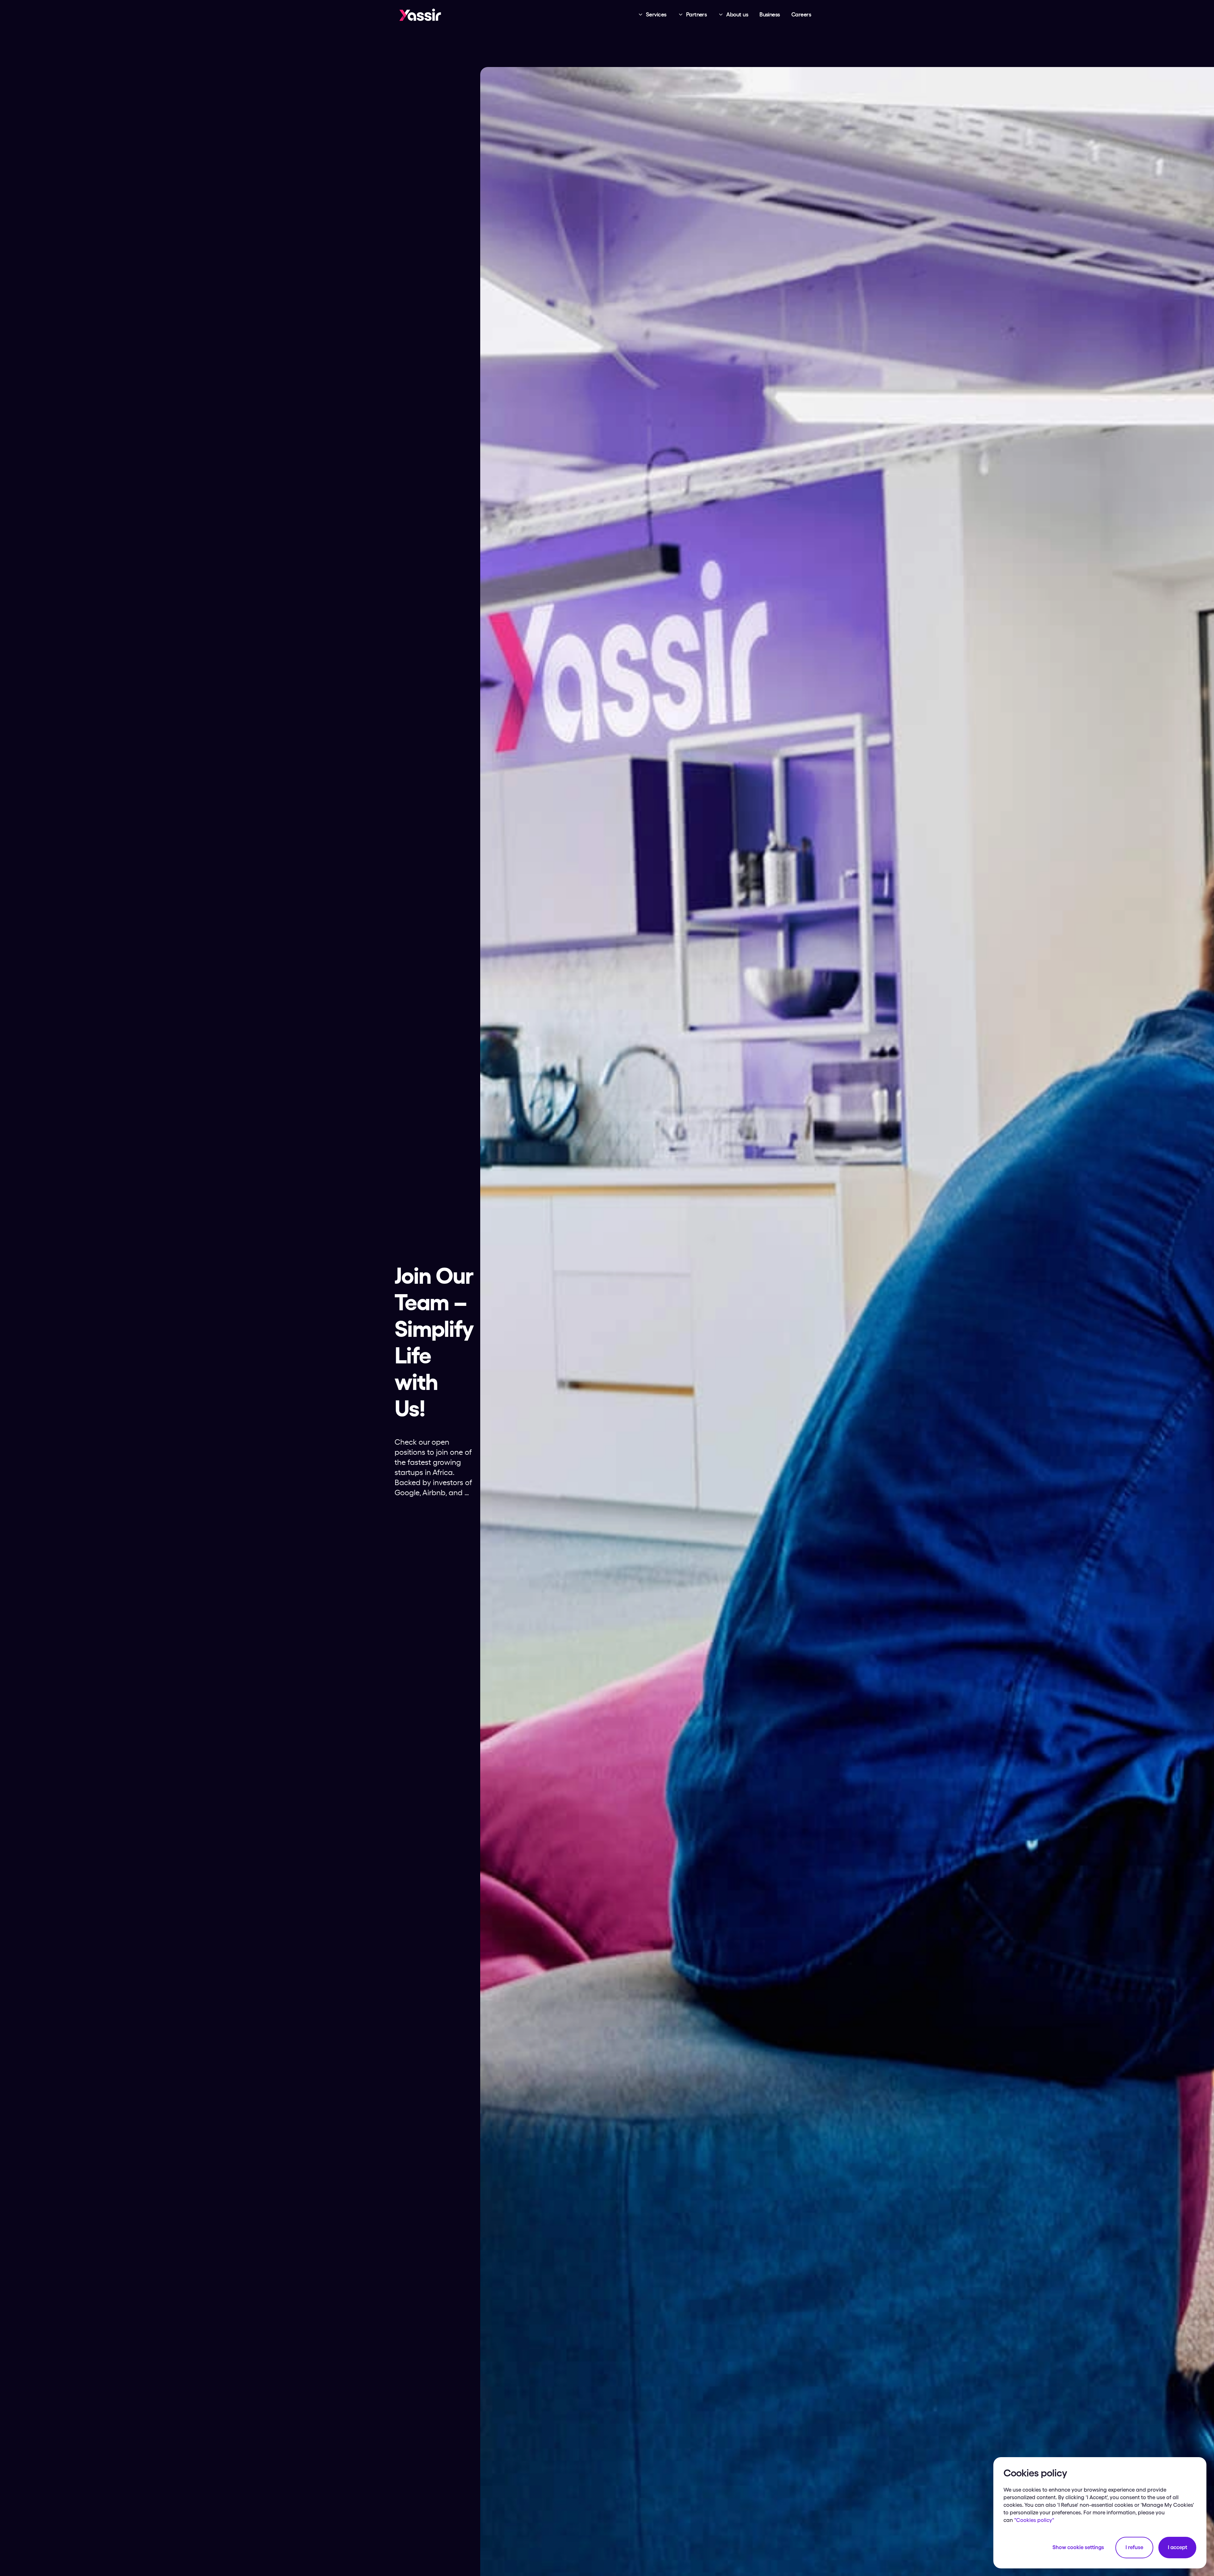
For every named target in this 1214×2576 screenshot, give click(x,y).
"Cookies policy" (1034, 2520)
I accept (1177, 2547)
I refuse (1134, 2547)
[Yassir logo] (420, 15)
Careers (801, 15)
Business (770, 15)
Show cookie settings (1078, 2547)
